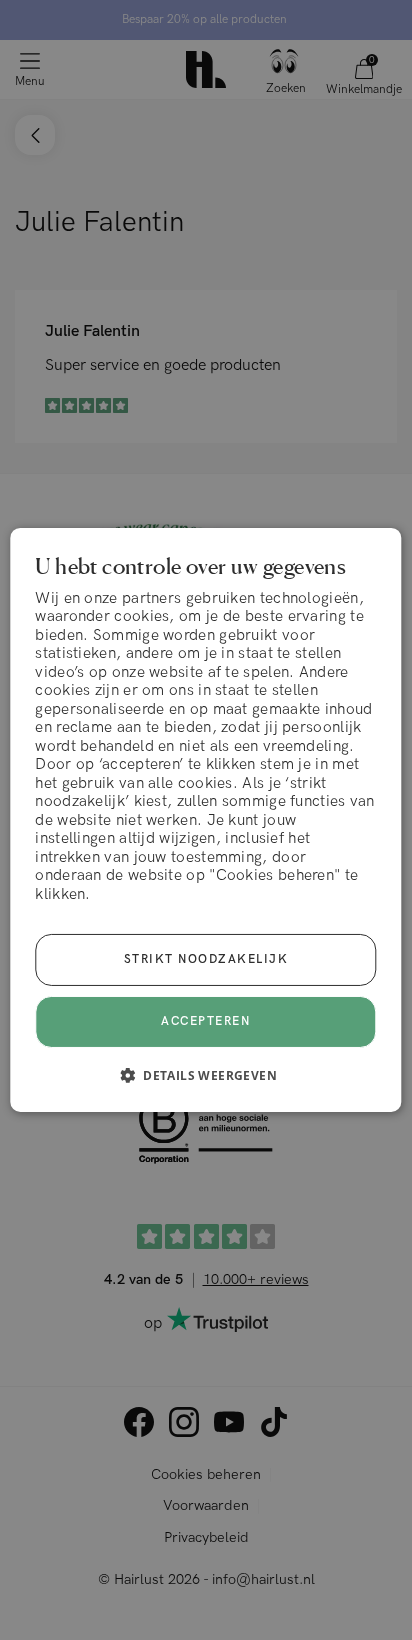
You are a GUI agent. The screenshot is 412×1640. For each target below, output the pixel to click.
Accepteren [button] (205, 1021)
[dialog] (205, 820)
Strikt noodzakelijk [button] (206, 959)
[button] (206, 1075)
